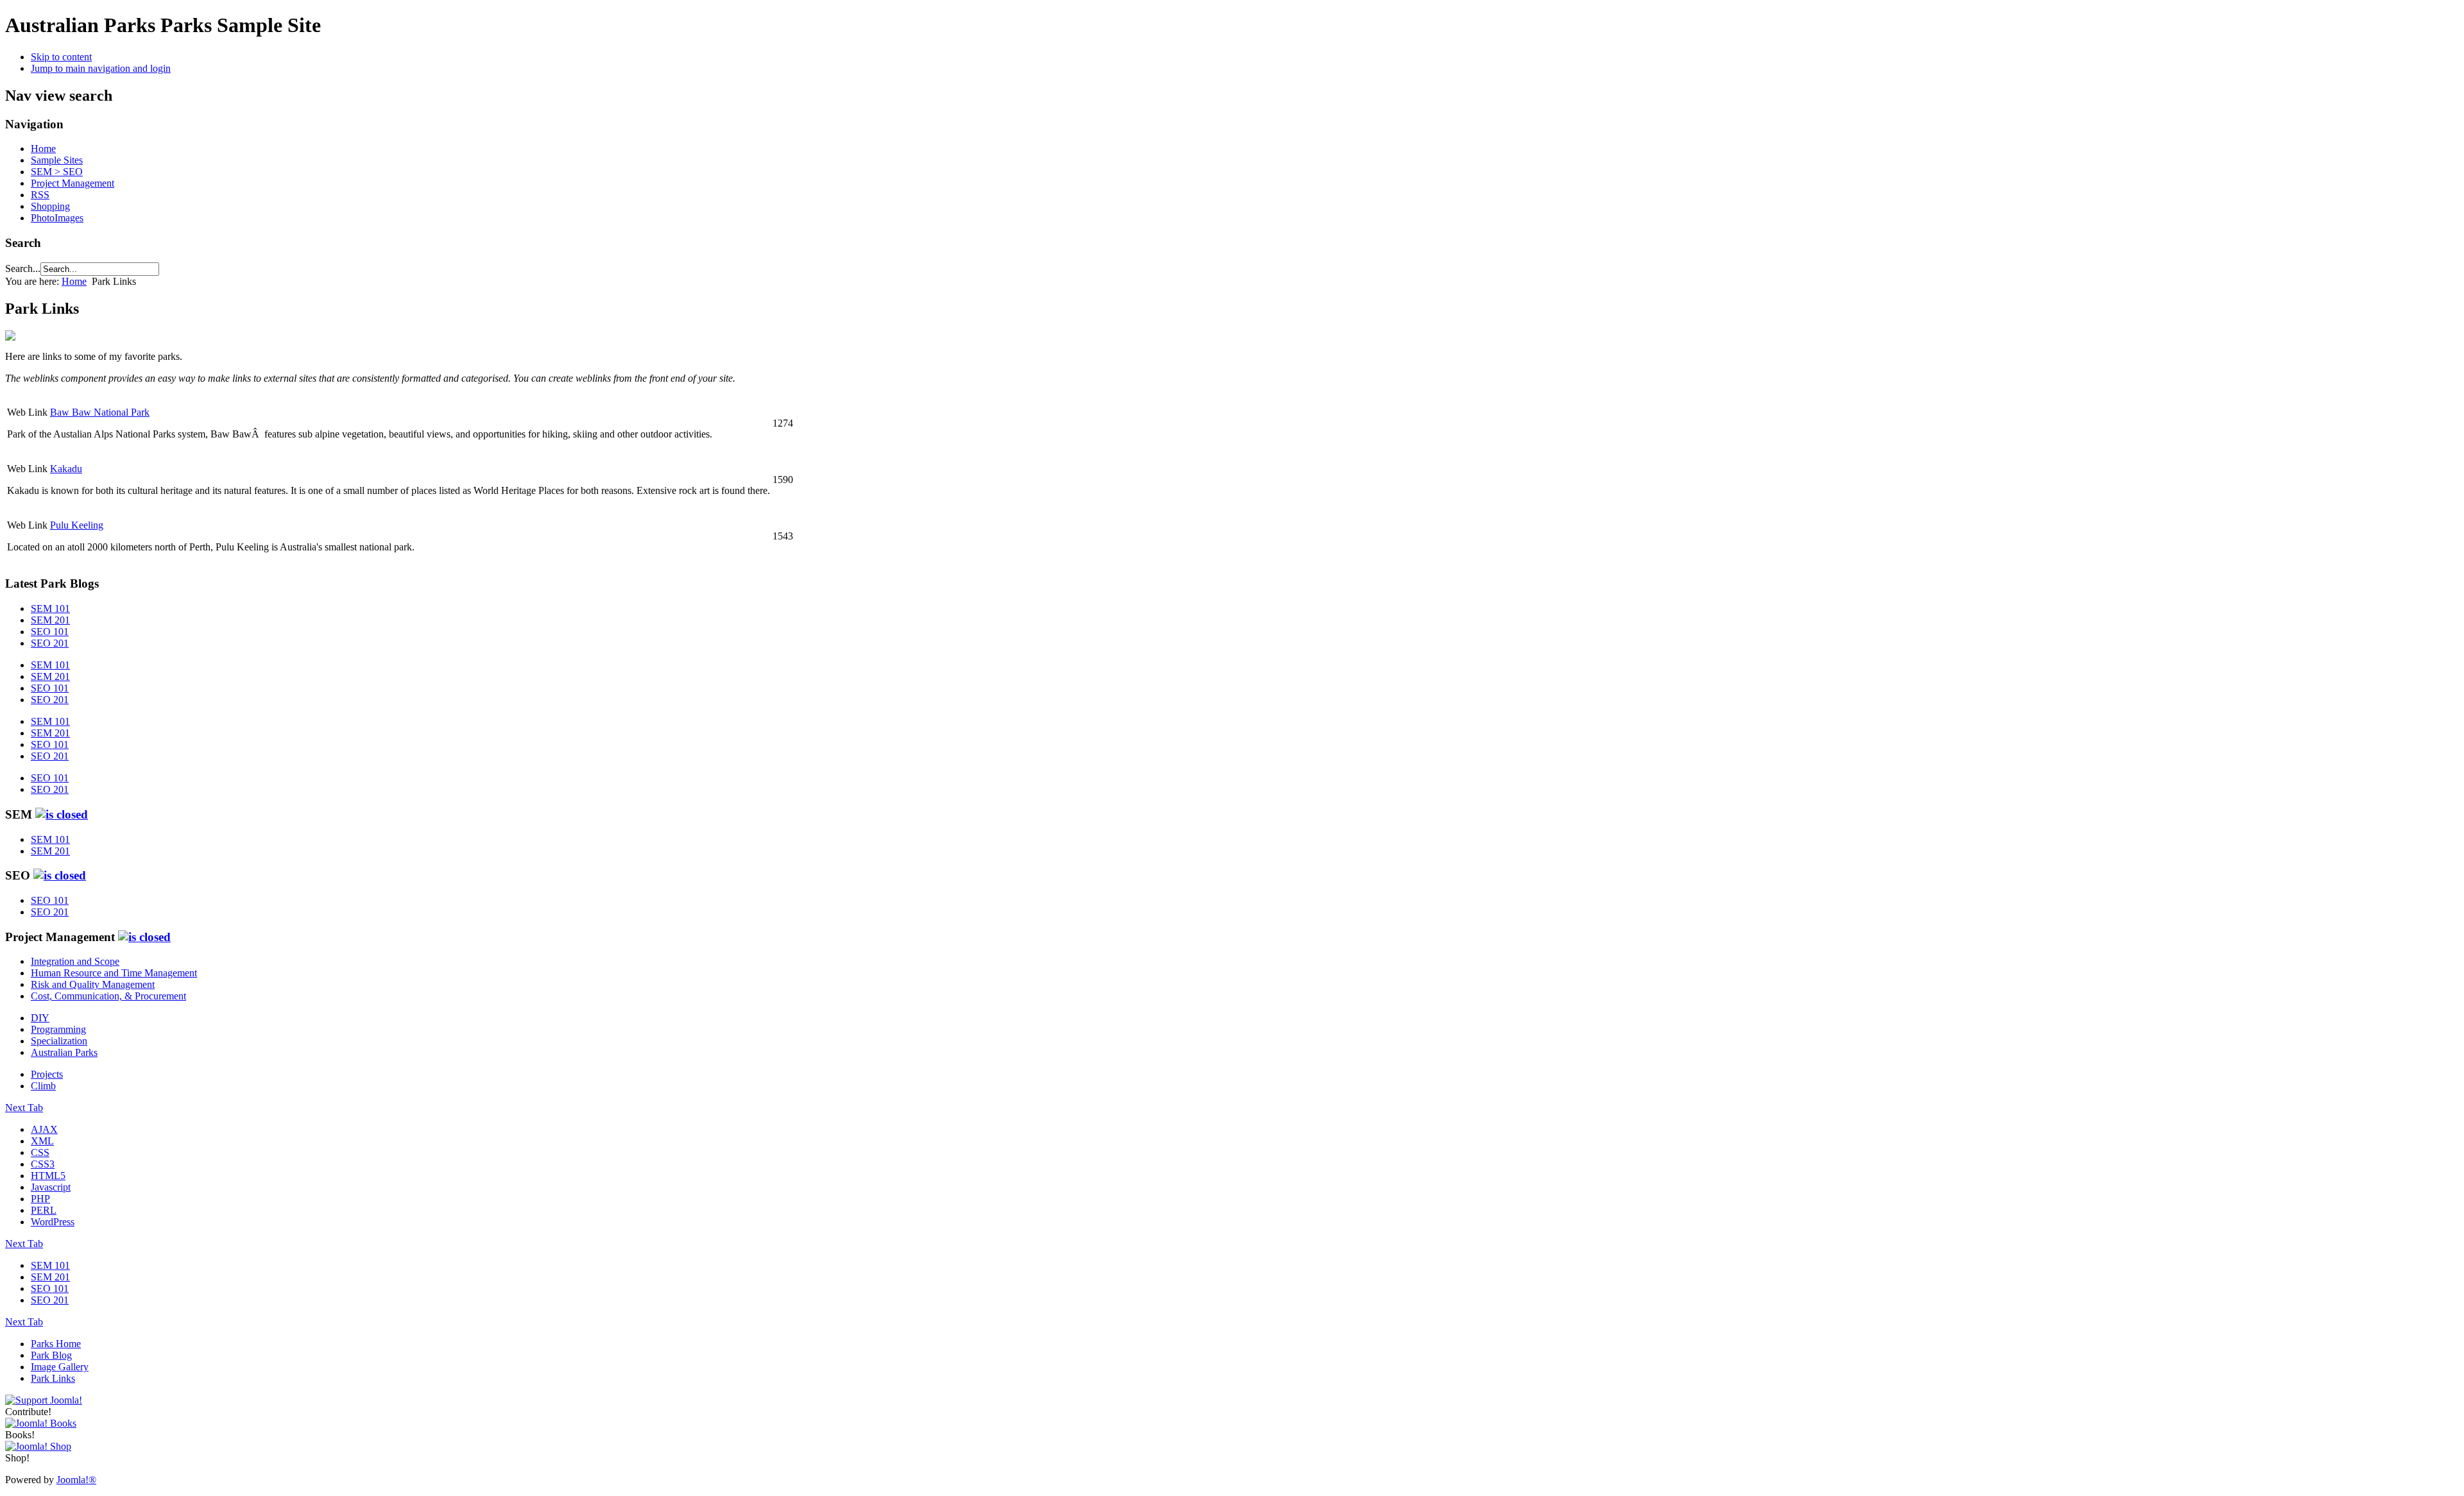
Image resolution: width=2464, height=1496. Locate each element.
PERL (44, 1210)
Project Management (73, 183)
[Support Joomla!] (44, 1400)
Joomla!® (76, 1480)
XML (42, 1141)
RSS (40, 195)
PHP (40, 1199)
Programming (58, 1029)
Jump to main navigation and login (101, 68)
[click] (62, 814)
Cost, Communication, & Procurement (108, 996)
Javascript (51, 1187)
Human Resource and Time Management (114, 973)
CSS (40, 1152)
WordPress (53, 1222)
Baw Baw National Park (100, 412)
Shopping (50, 206)
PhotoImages (57, 218)
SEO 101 (50, 632)
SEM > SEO (57, 172)
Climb (43, 1086)
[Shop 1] (41, 1423)
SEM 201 (50, 620)
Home (43, 149)
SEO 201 (50, 643)
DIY (40, 1018)
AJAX (44, 1129)
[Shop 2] (38, 1446)
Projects (47, 1074)
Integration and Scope (75, 961)
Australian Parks (64, 1052)
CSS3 (43, 1164)
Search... (23, 268)
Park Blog (51, 1355)
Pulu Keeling (77, 525)
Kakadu (66, 469)
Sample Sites (57, 160)
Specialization (59, 1041)
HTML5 (48, 1176)
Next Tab (24, 1108)
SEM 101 (50, 608)
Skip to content (61, 57)
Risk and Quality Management (93, 984)
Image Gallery (60, 1367)
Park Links (53, 1378)
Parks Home (56, 1344)
